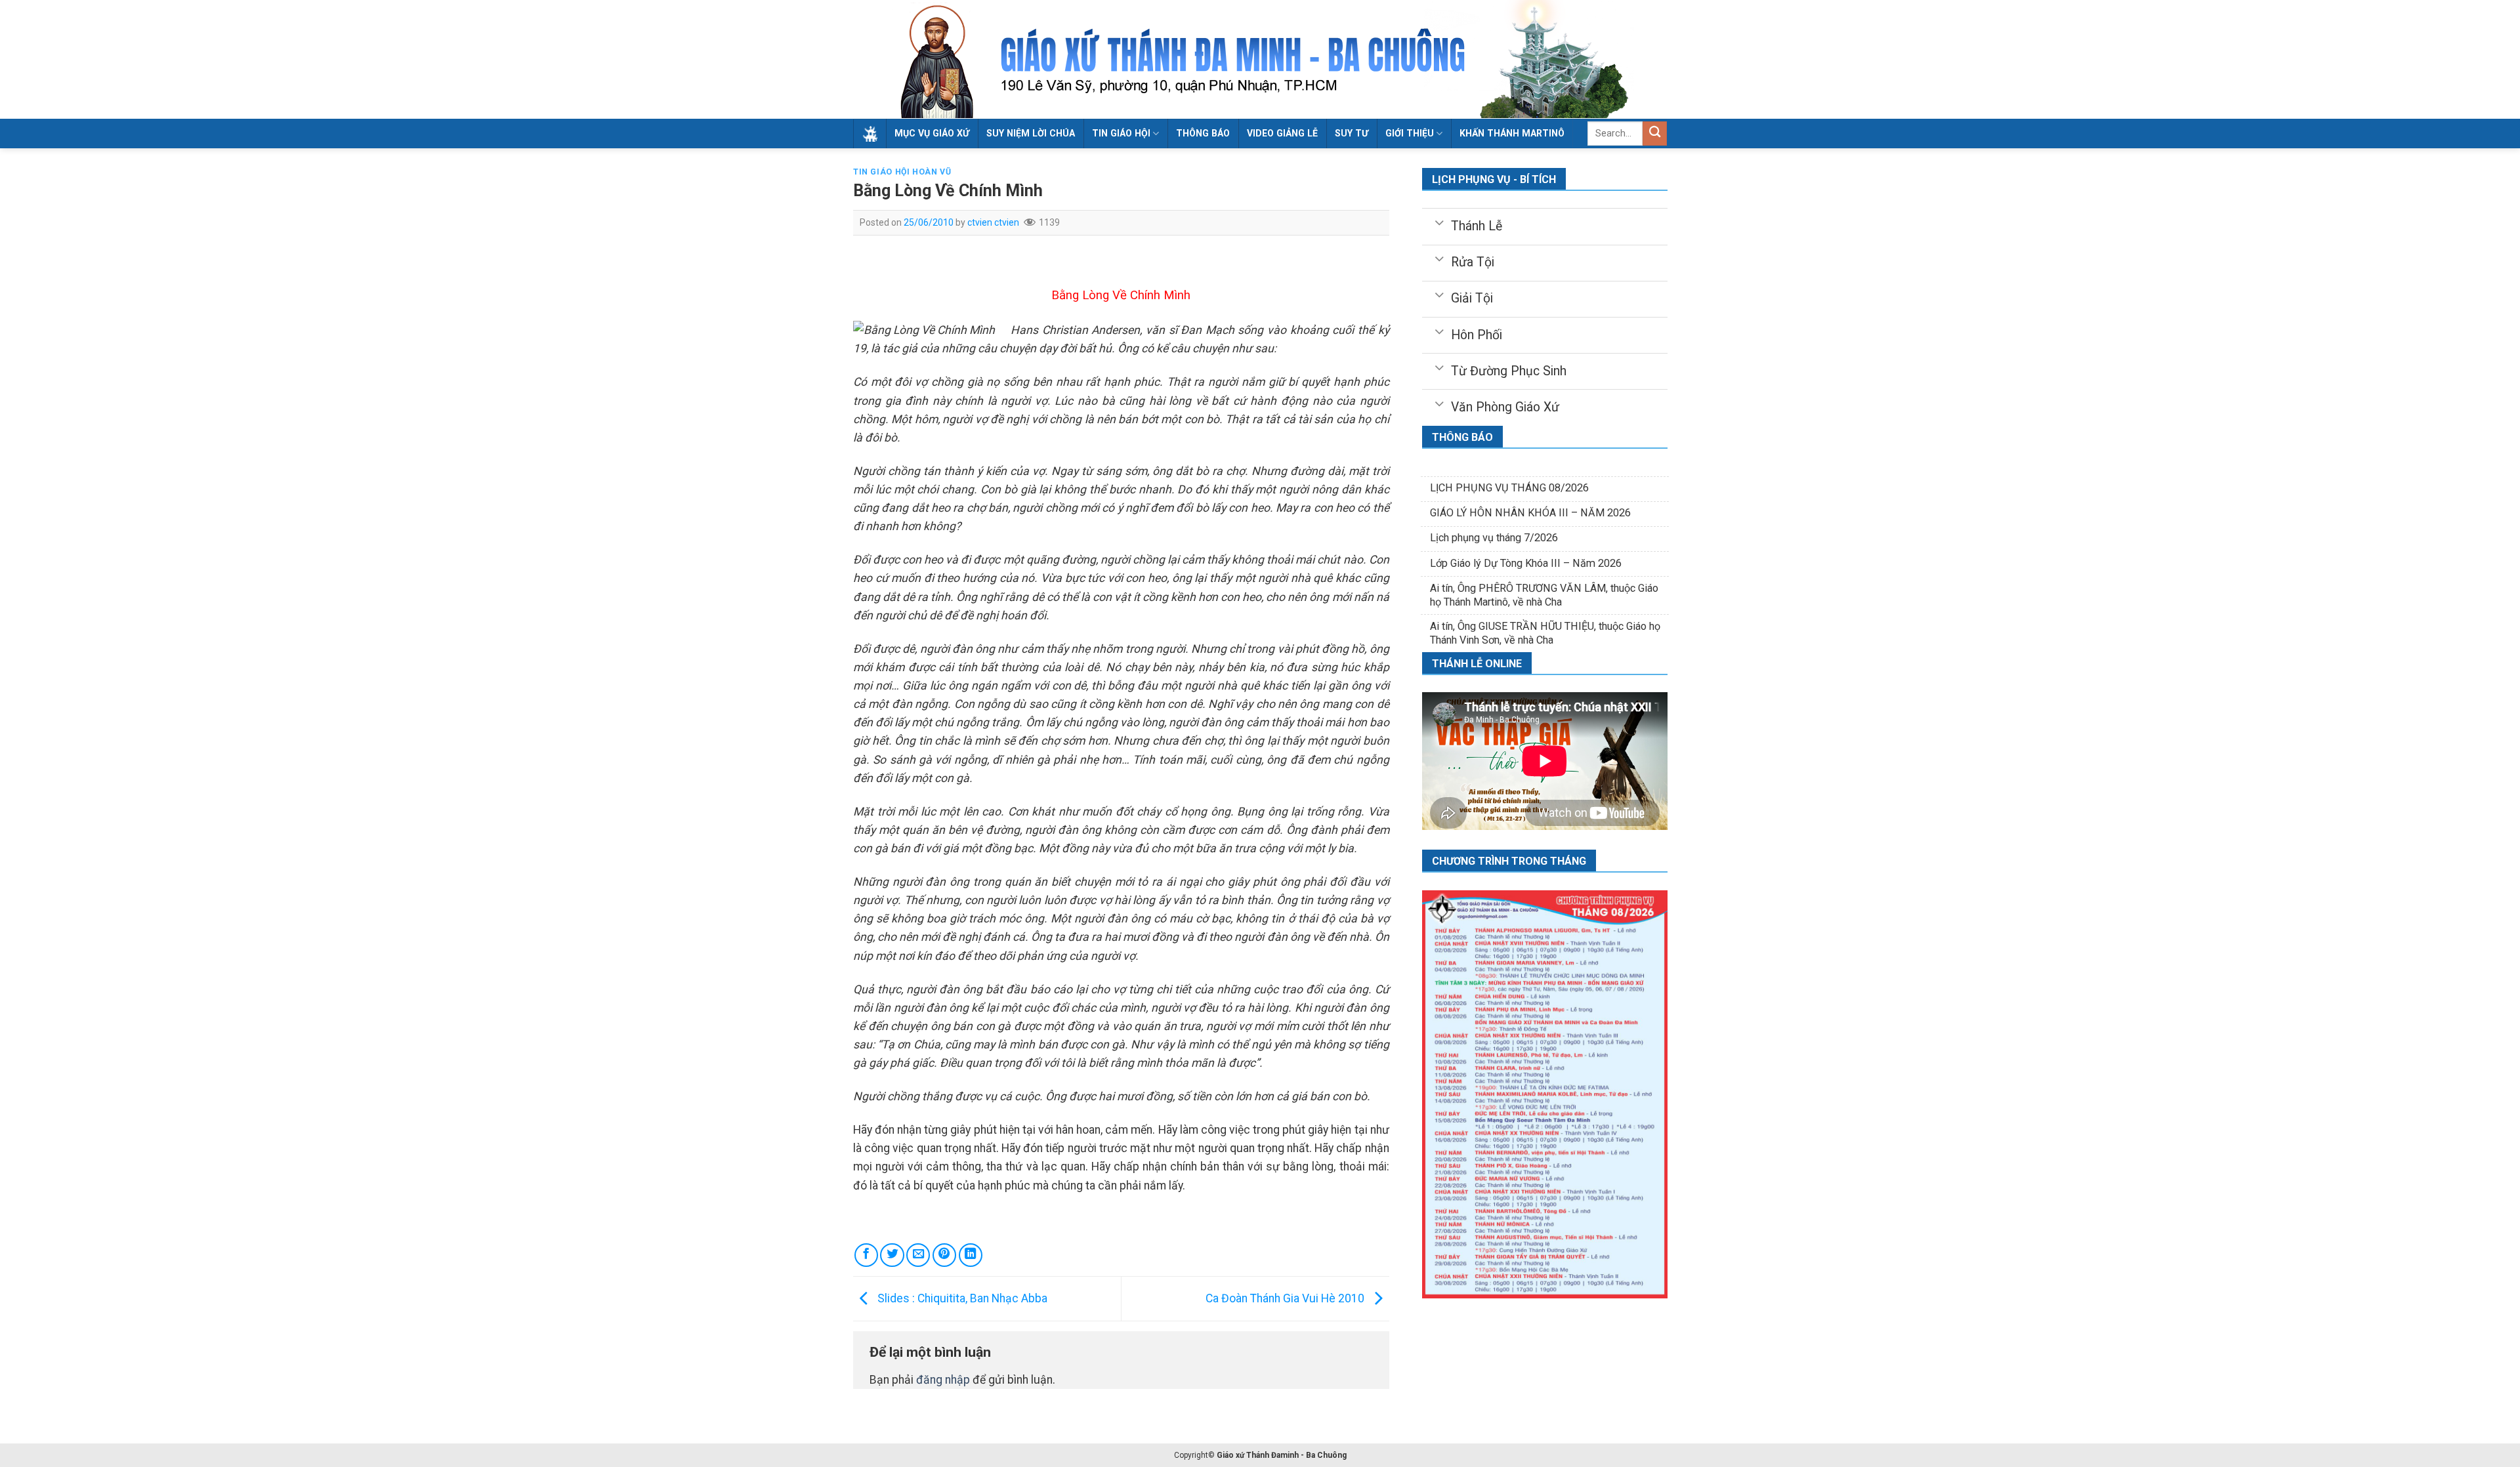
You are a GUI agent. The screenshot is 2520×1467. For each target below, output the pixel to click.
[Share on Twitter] (892, 1255)
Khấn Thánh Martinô (1512, 133)
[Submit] (1655, 134)
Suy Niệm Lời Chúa (1031, 133)
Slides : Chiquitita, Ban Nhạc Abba (961, 1298)
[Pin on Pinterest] (944, 1255)
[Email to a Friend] (918, 1255)
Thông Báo (1203, 133)
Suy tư (1352, 133)
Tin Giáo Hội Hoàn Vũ (902, 172)
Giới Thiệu (1410, 133)
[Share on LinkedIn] (971, 1255)
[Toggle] (1439, 222)
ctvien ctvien (993, 222)
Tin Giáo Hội (1121, 133)
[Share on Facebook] (866, 1255)
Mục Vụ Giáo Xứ (932, 133)
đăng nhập (943, 1380)
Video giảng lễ (1282, 133)
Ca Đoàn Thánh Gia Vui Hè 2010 (1286, 1298)
